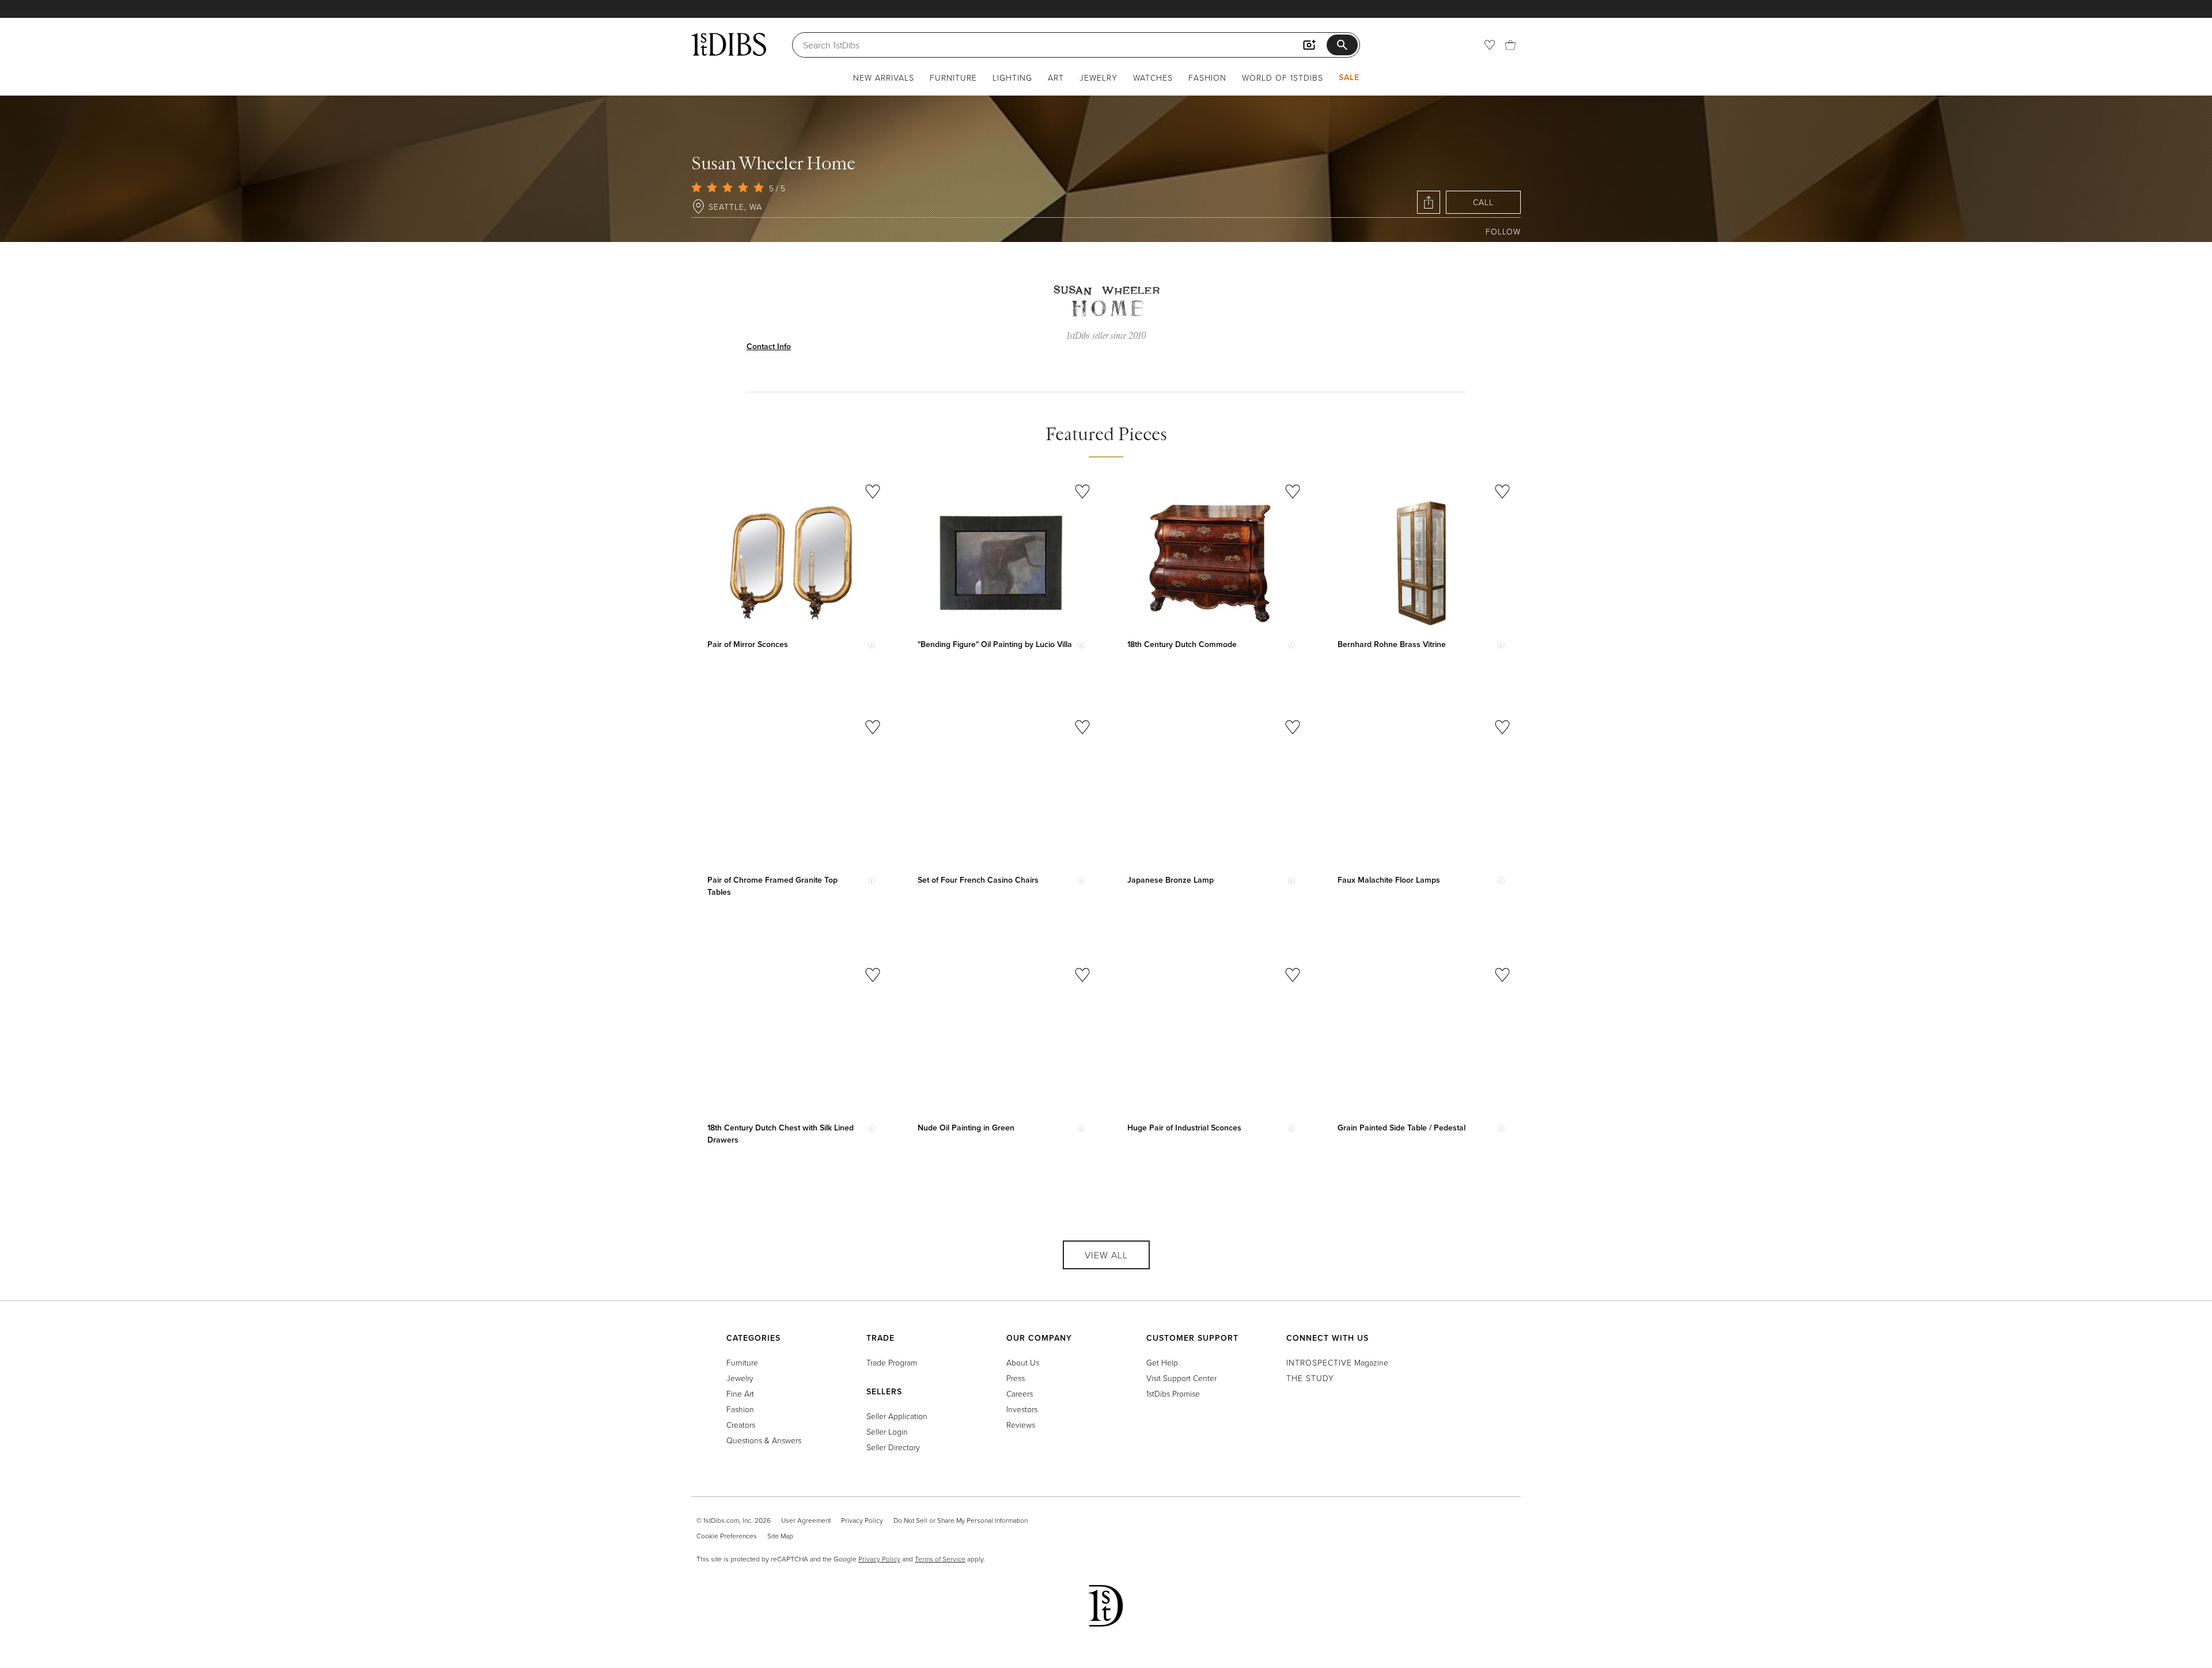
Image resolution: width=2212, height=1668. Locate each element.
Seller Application (897, 1416)
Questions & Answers (764, 1440)
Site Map (780, 1536)
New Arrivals (884, 77)
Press (1016, 1378)
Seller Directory (893, 1447)
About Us (1023, 1362)
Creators (741, 1425)
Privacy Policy (862, 1520)
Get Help (1162, 1362)
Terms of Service (940, 1559)
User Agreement (806, 1520)
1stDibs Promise (1173, 1393)
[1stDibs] (729, 44)
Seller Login (887, 1431)
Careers (1020, 1393)
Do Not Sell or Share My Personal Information (961, 1520)
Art (1056, 77)
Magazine (1337, 1362)
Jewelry (1099, 77)
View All (1106, 1255)
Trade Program (892, 1362)
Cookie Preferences (727, 1536)
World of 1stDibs (1283, 77)
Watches (1153, 77)
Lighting (1012, 77)
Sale (1349, 77)
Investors (1022, 1409)
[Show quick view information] (872, 645)
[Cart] (1510, 45)
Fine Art (740, 1393)
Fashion (1207, 77)
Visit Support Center (1181, 1378)
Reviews (1021, 1425)
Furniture (953, 77)
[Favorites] (1490, 45)
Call (1483, 202)
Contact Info (769, 346)
